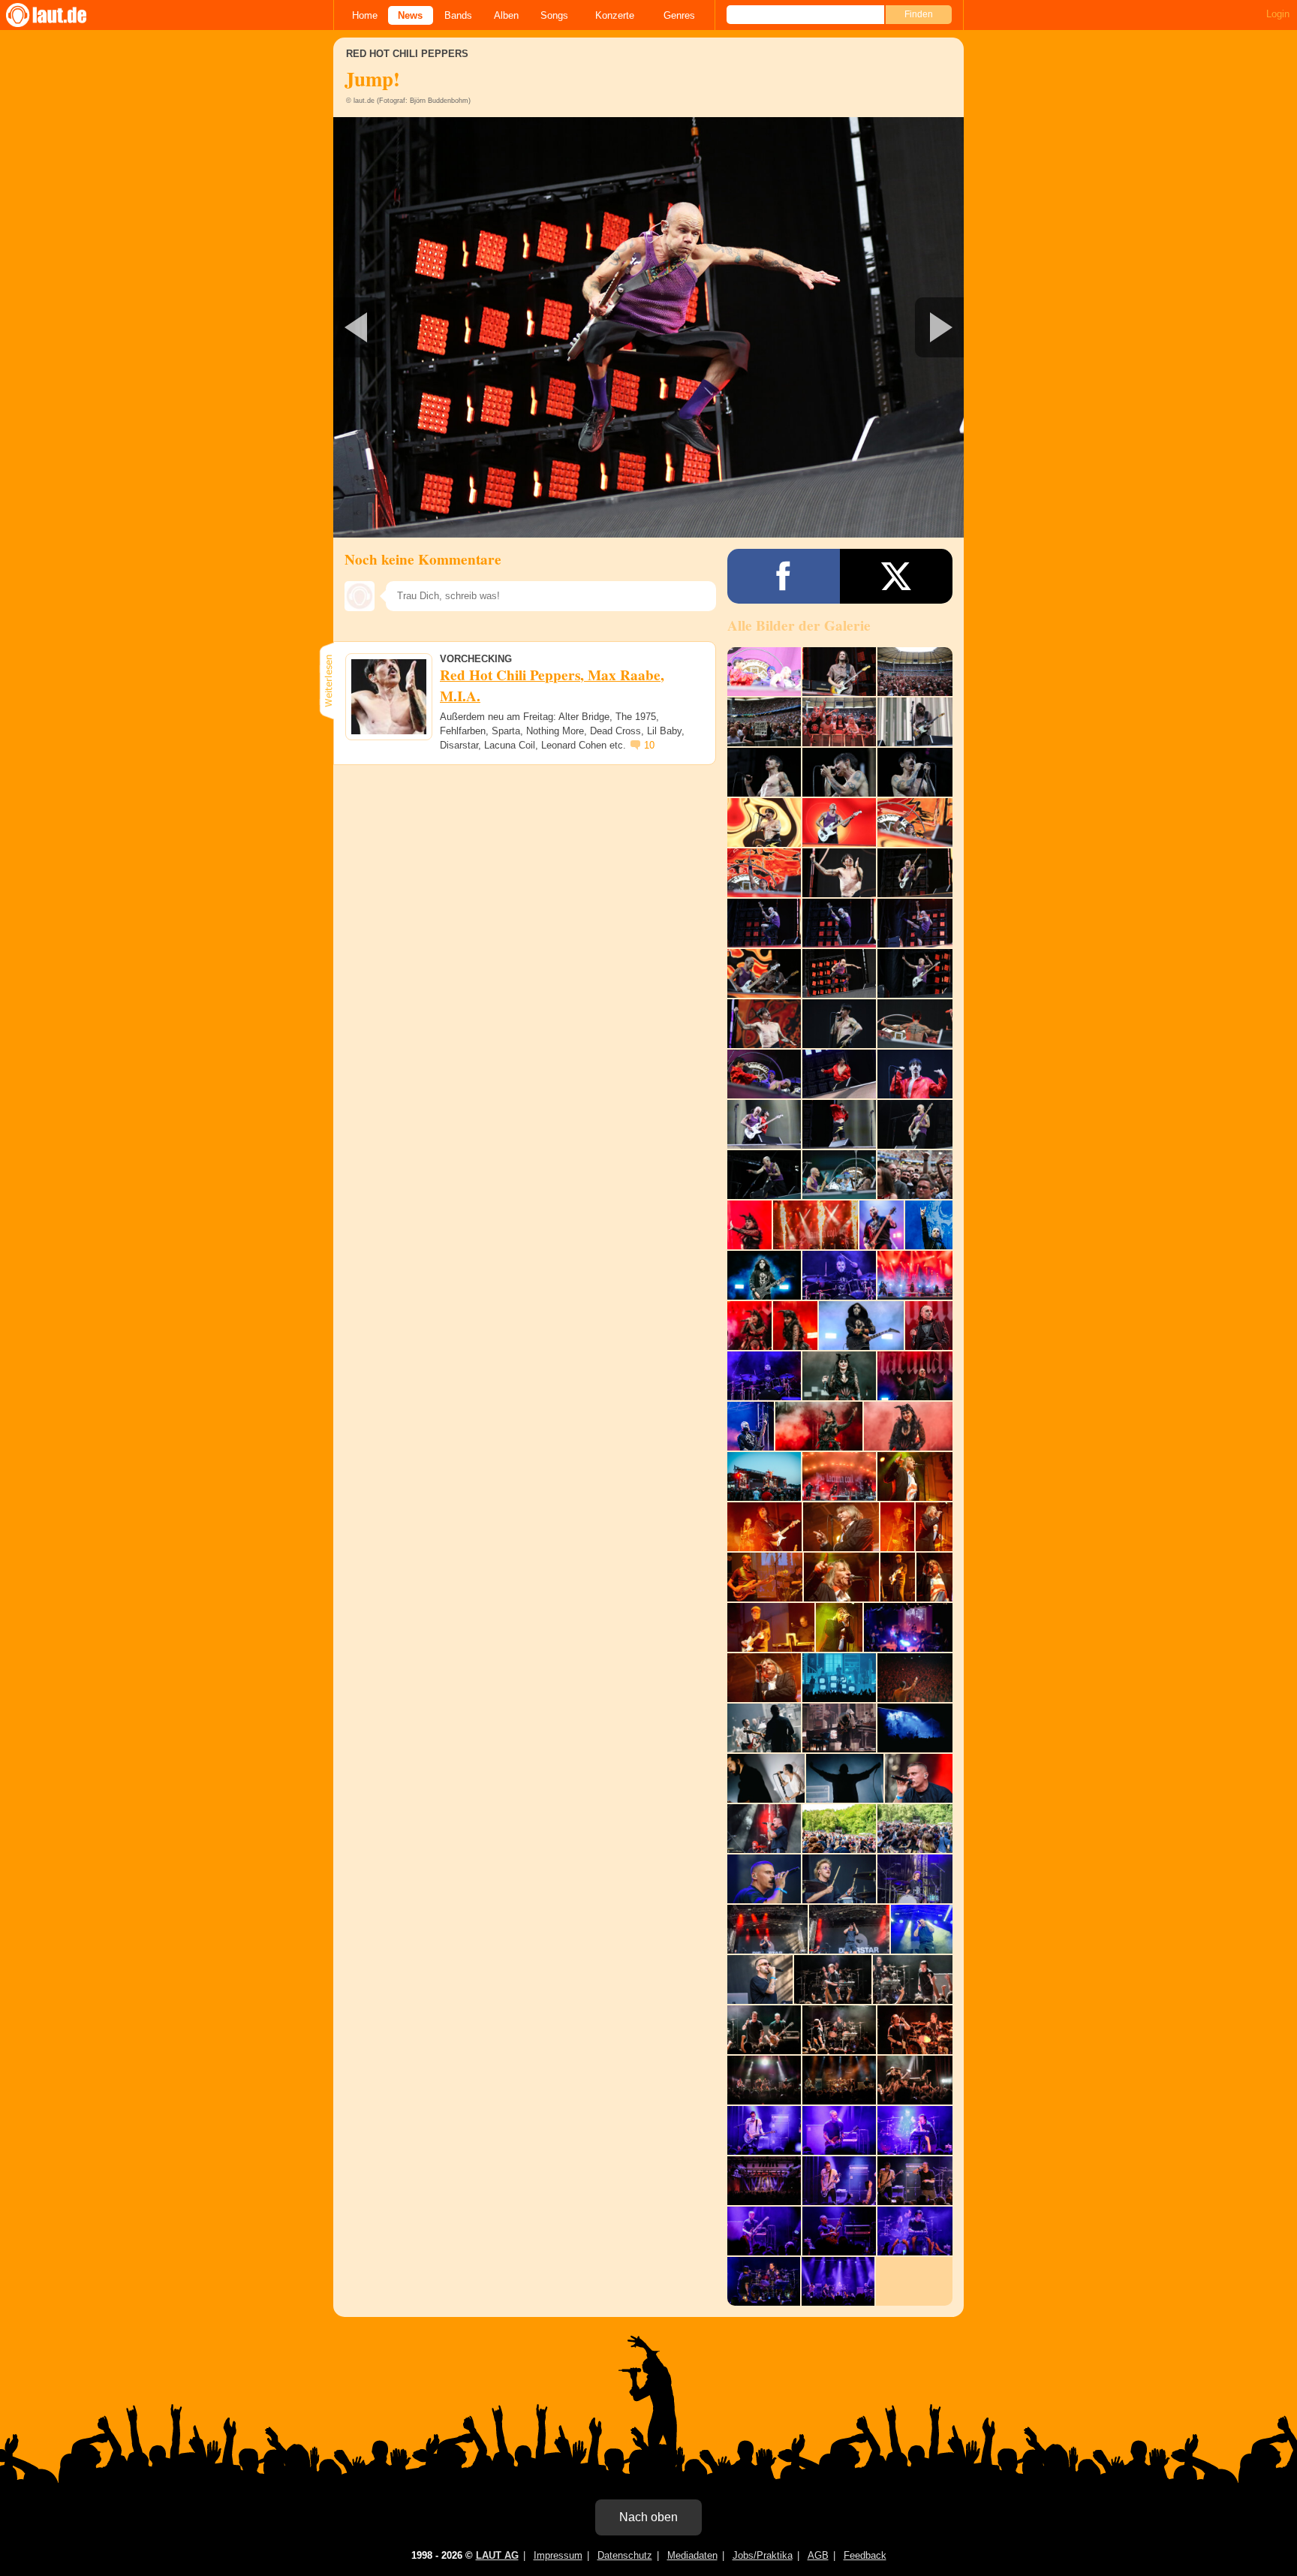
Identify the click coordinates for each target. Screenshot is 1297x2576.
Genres (679, 15)
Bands (458, 15)
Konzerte (615, 15)
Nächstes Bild (648, 327)
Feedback (865, 2555)
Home (365, 15)
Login (1278, 14)
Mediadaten (692, 2555)
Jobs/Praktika (763, 2555)
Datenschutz (625, 2555)
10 (649, 745)
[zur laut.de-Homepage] (60, 15)
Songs (554, 15)
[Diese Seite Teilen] (784, 576)
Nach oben (648, 2517)
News (410, 15)
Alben (506, 15)
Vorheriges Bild (437, 327)
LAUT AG (497, 2555)
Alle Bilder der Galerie (799, 625)
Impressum (558, 2555)
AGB (818, 2555)
